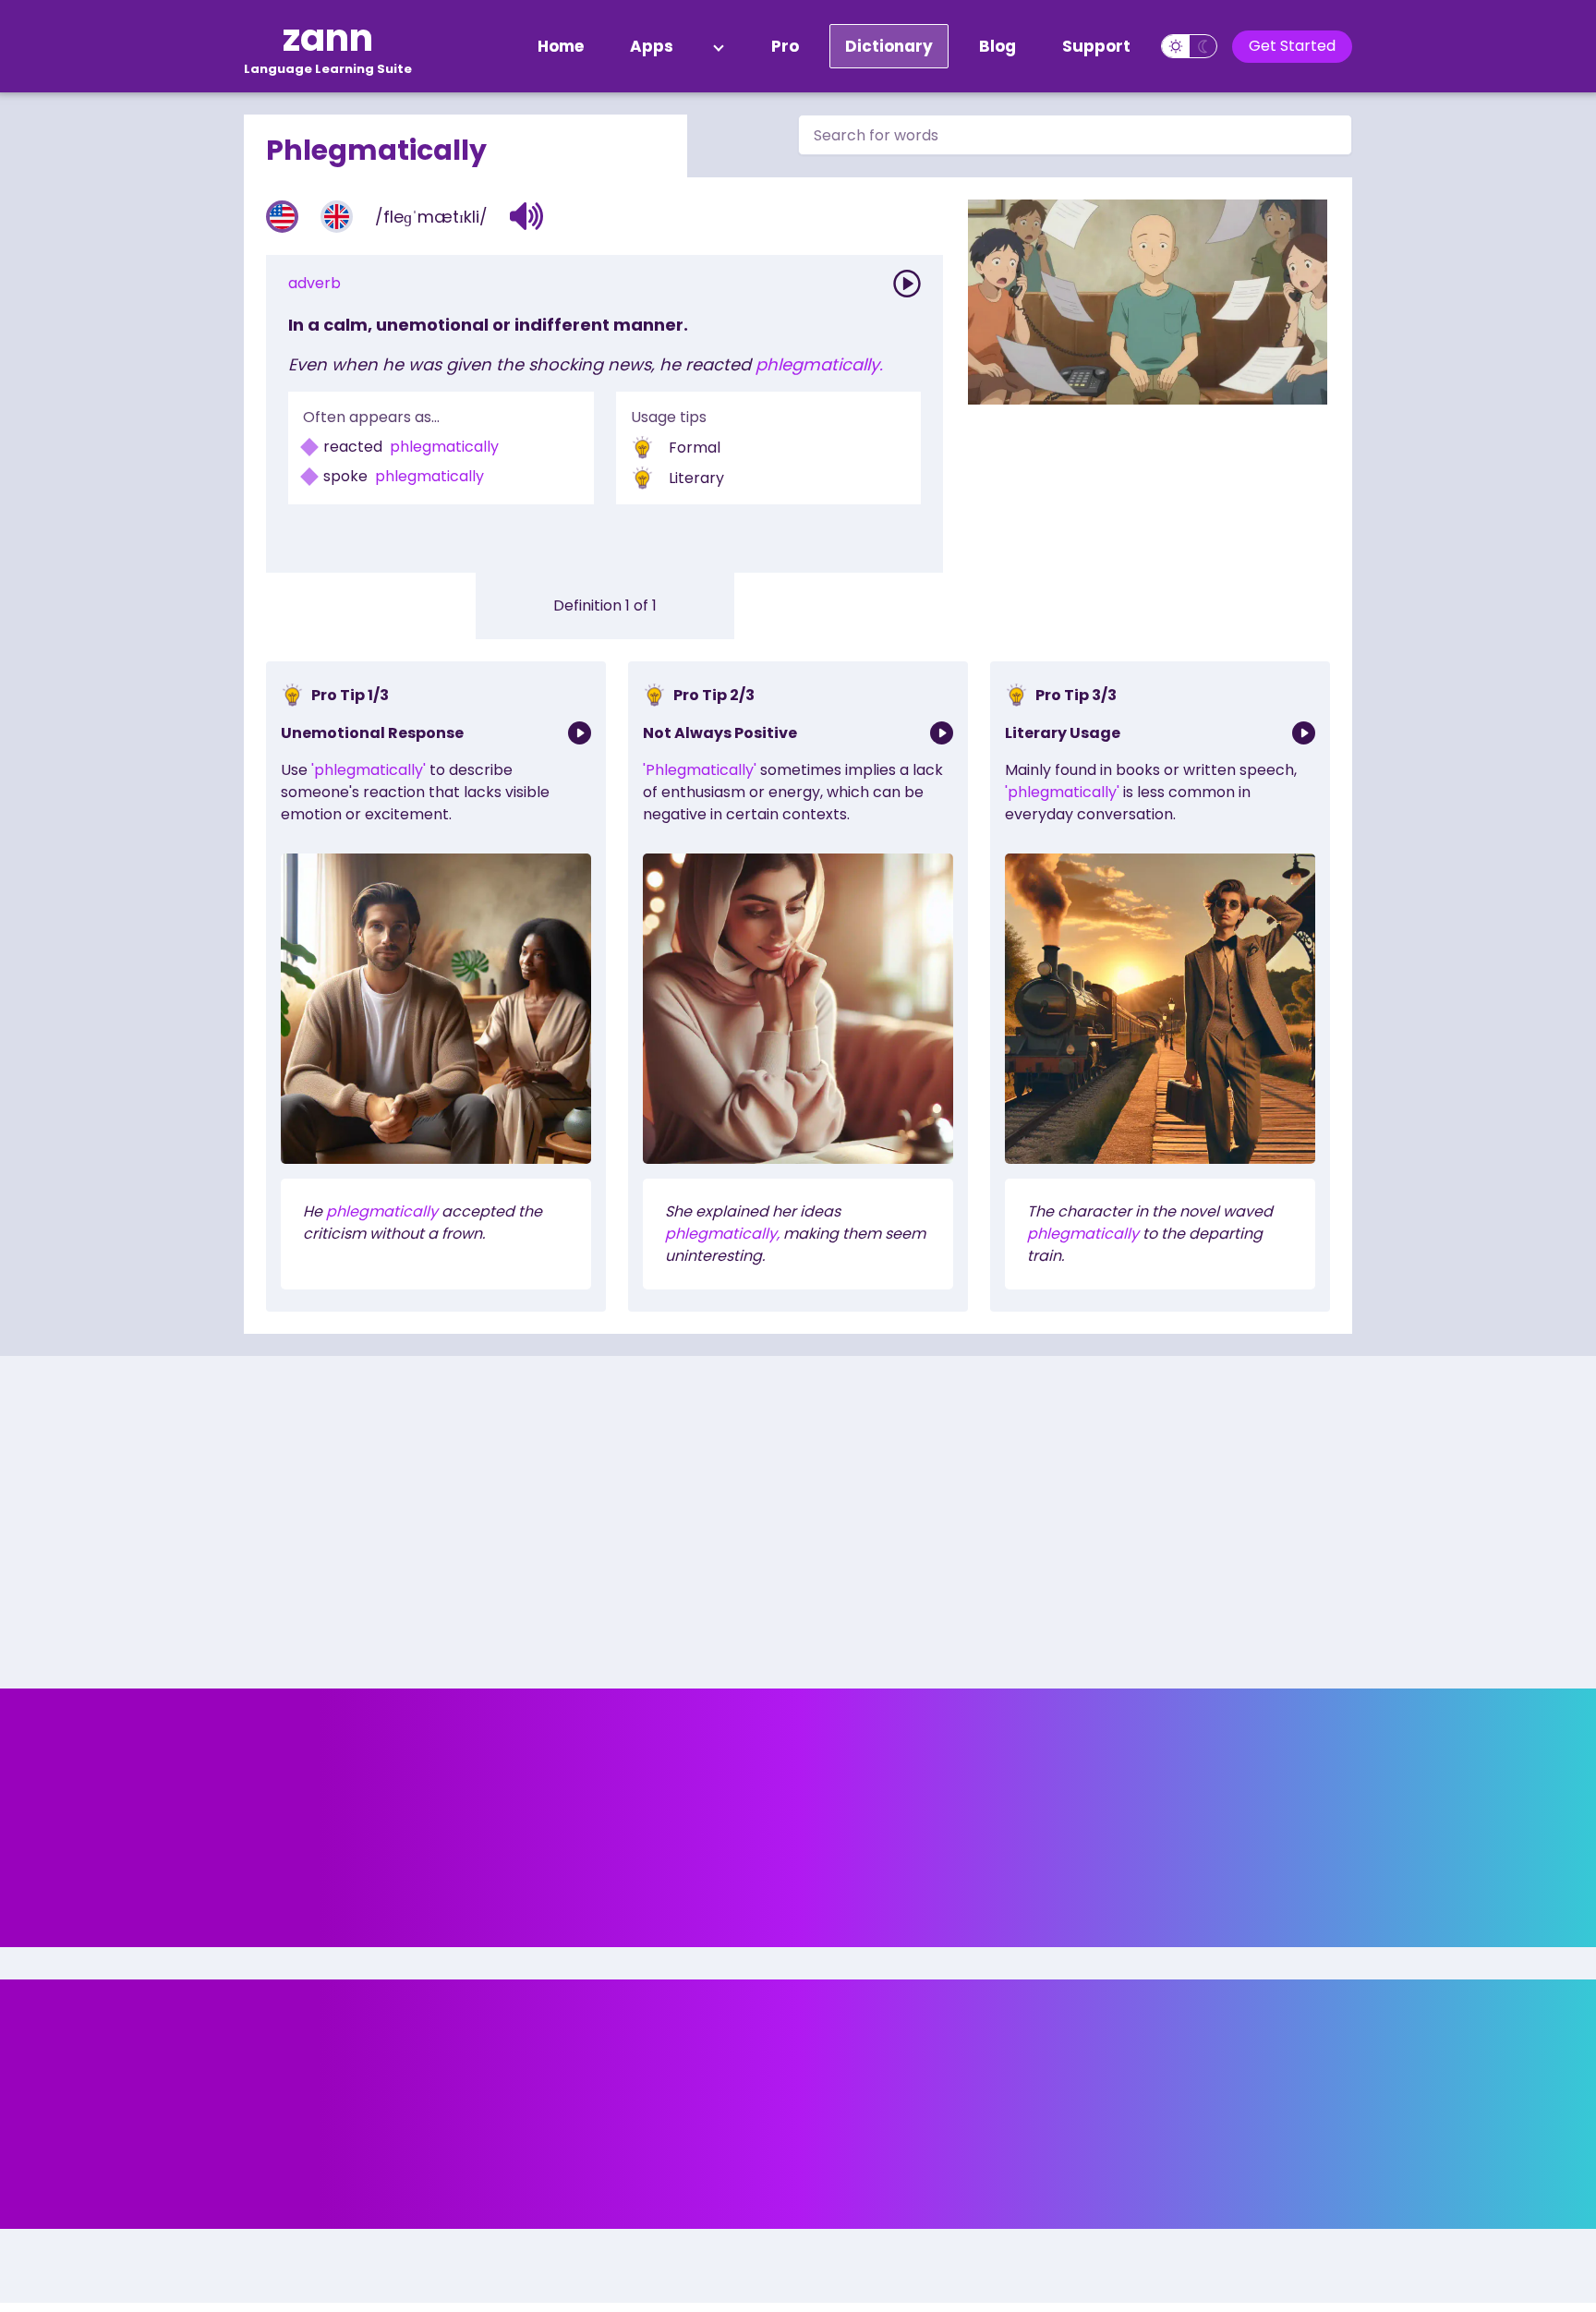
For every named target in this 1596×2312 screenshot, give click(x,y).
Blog (997, 46)
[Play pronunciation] (907, 284)
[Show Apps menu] (719, 46)
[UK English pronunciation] (337, 217)
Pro (785, 46)
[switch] (1189, 46)
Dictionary (889, 46)
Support (1096, 46)
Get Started (1292, 46)
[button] (527, 216)
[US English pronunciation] (282, 217)
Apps (652, 46)
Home (561, 46)
